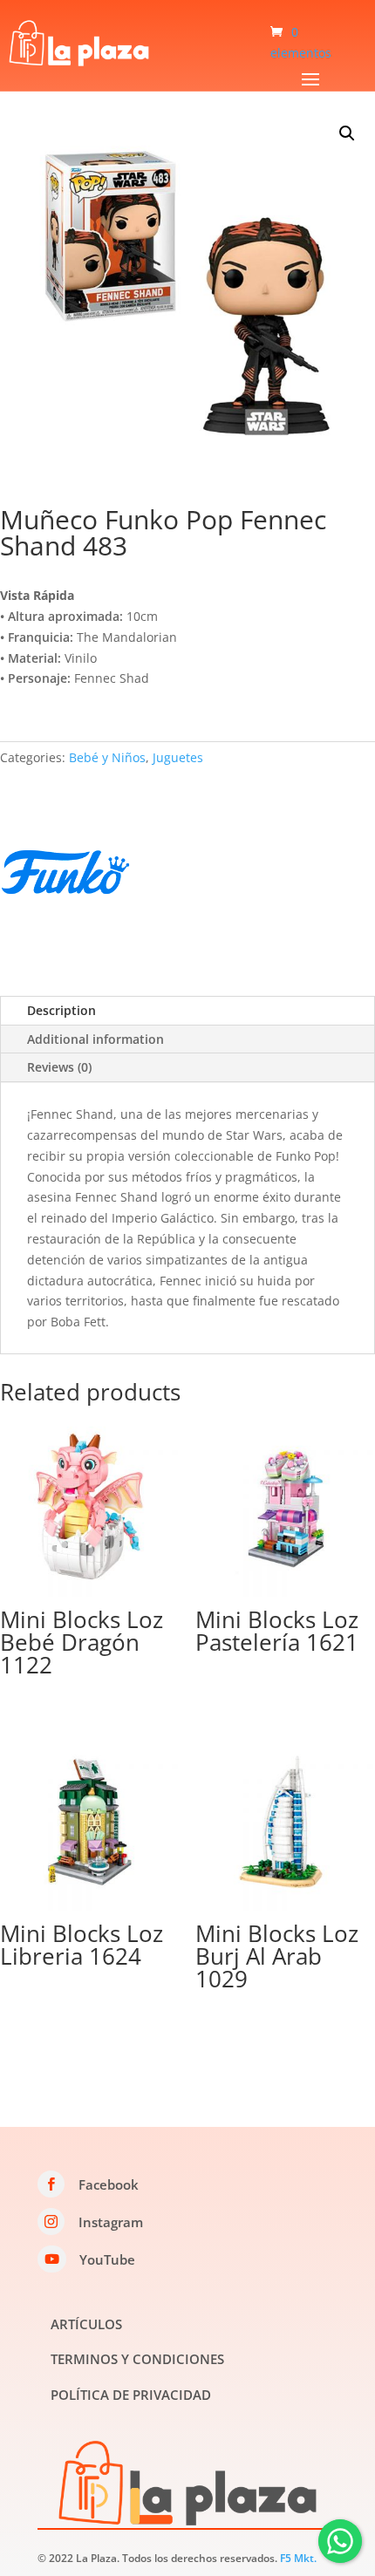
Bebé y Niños (107, 757)
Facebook (109, 2184)
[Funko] (65, 875)
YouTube (107, 2259)
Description (61, 1010)
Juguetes (178, 757)
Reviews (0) (59, 1067)
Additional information (95, 1039)
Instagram (111, 2222)
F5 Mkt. (298, 2558)
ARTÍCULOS (86, 2324)
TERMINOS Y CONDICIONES (137, 2359)
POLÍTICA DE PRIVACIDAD (131, 2395)
